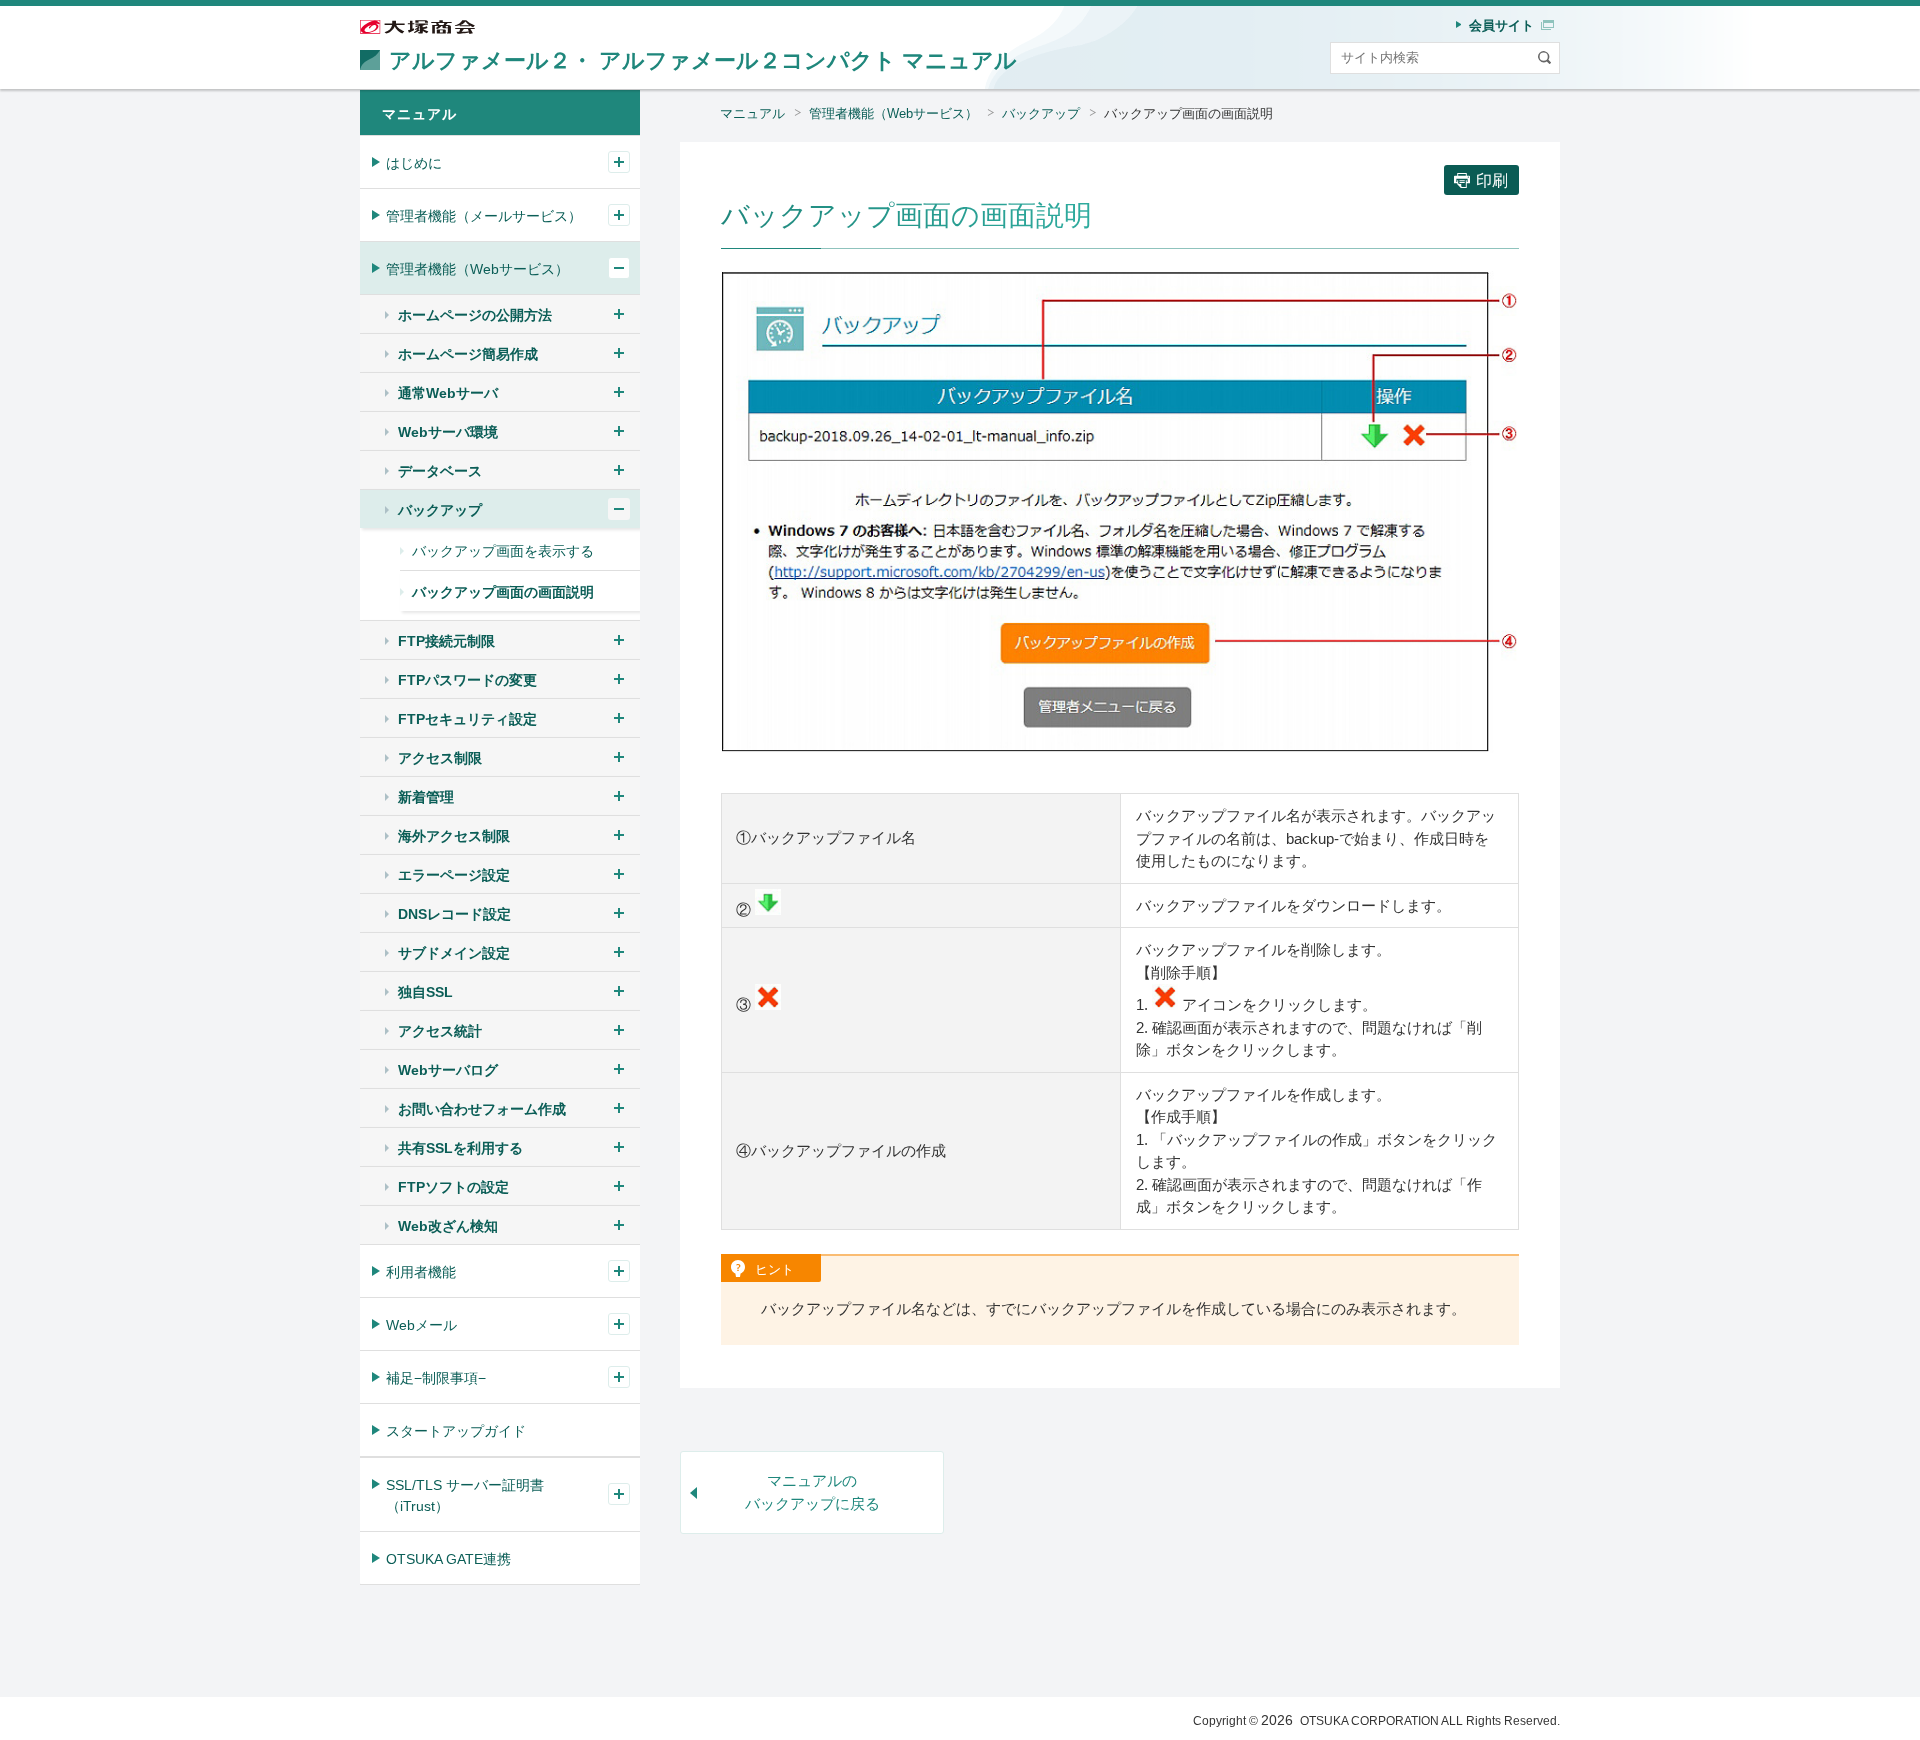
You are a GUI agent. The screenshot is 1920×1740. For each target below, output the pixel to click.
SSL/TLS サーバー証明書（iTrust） (465, 1495)
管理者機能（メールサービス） (484, 216)
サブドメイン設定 (454, 953)
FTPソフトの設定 (453, 1187)
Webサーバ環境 (448, 432)
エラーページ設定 (454, 875)
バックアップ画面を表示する (503, 551)
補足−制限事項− (436, 1378)
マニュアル (752, 113)
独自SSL (425, 992)
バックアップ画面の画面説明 (503, 592)
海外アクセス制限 (454, 836)
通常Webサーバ (448, 393)
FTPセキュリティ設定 (467, 719)
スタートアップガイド (456, 1431)
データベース (440, 471)
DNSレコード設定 (454, 914)
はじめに (414, 163)
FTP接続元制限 (446, 641)
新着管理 (426, 797)
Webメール (421, 1325)
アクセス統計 (440, 1031)
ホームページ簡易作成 (468, 354)
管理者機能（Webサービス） (893, 113)
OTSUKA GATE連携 (448, 1559)
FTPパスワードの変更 (467, 680)
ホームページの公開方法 (475, 315)
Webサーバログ (448, 1070)
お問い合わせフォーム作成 (482, 1109)
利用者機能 (421, 1272)
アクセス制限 (440, 758)
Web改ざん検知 (448, 1226)
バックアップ (1041, 113)
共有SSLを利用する (460, 1148)
